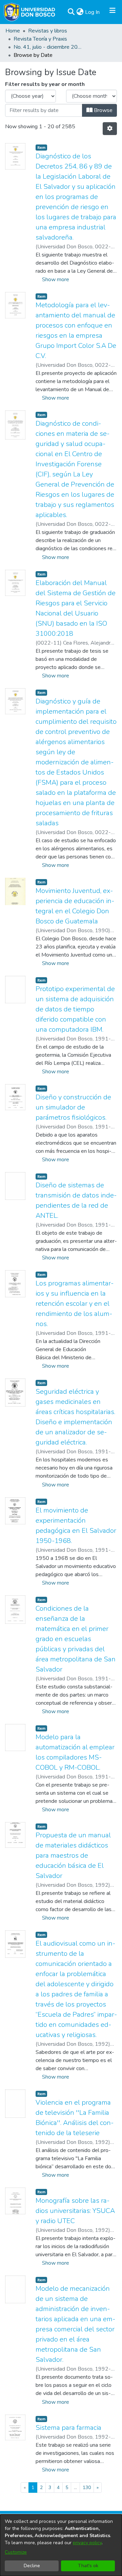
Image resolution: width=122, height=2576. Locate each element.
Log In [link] (93, 12)
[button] (71, 12)
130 (87, 2488)
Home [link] (13, 31)
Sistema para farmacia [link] (68, 2428)
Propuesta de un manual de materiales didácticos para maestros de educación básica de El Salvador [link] (73, 1855)
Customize (16, 2552)
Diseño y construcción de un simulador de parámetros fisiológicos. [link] (73, 1107)
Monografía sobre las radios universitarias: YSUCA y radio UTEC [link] (75, 2211)
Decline (32, 2566)
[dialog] (61, 2545)
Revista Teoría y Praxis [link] (40, 39)
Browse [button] (103, 110)
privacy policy (87, 2543)
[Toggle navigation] (113, 12)
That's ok (88, 2566)
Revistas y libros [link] (48, 31)
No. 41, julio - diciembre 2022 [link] (47, 47)
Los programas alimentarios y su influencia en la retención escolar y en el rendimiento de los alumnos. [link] (75, 1304)
